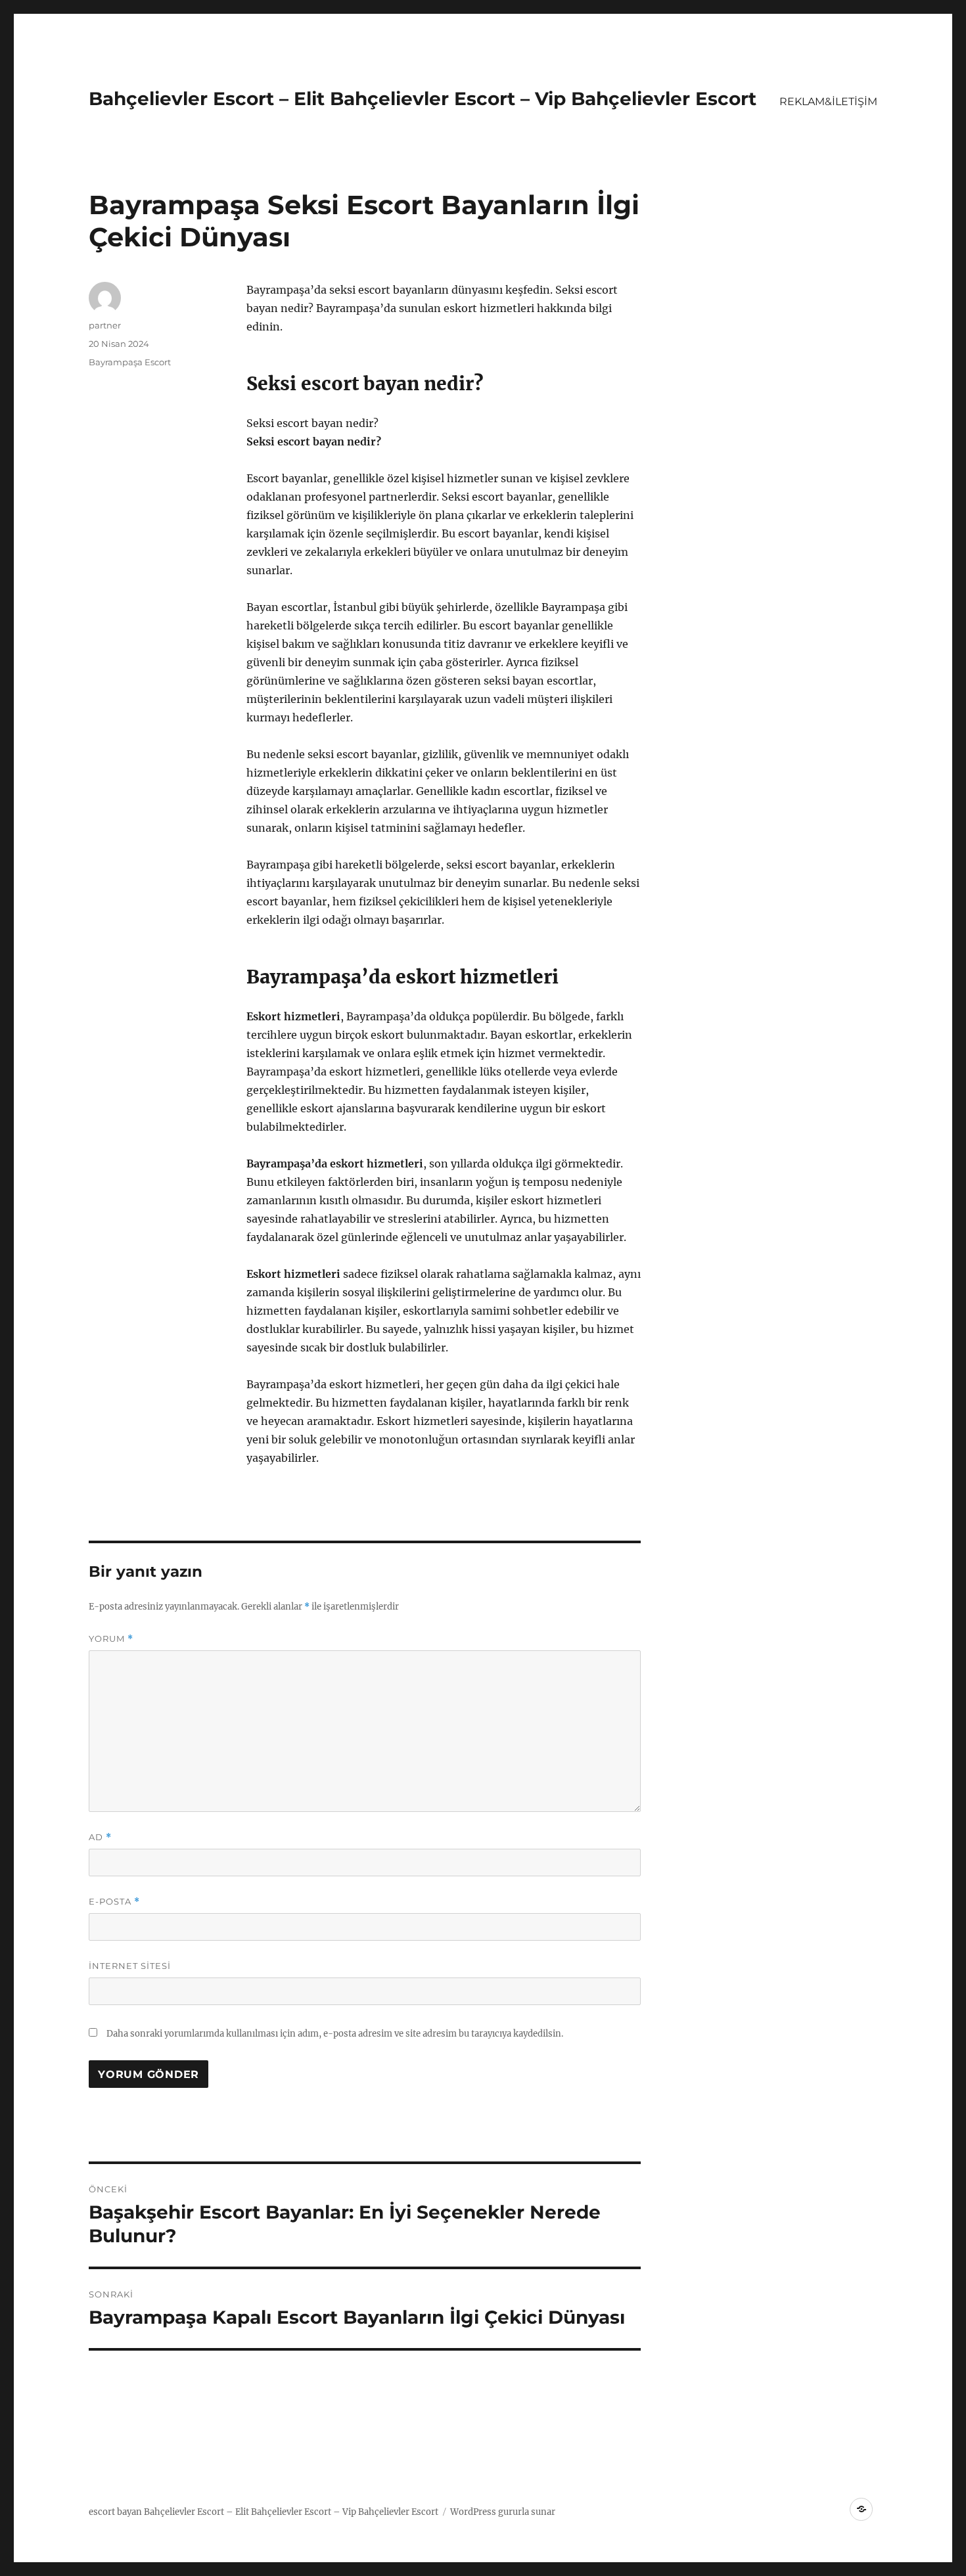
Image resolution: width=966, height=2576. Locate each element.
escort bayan (115, 2512)
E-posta (114, 1902)
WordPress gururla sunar (503, 2512)
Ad (100, 1837)
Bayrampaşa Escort (130, 362)
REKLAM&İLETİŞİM (828, 102)
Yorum (111, 1639)
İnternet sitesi (130, 1966)
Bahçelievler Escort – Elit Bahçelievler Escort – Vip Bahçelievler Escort (423, 99)
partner (105, 325)
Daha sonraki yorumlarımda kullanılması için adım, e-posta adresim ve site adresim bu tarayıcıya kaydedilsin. (335, 2034)
